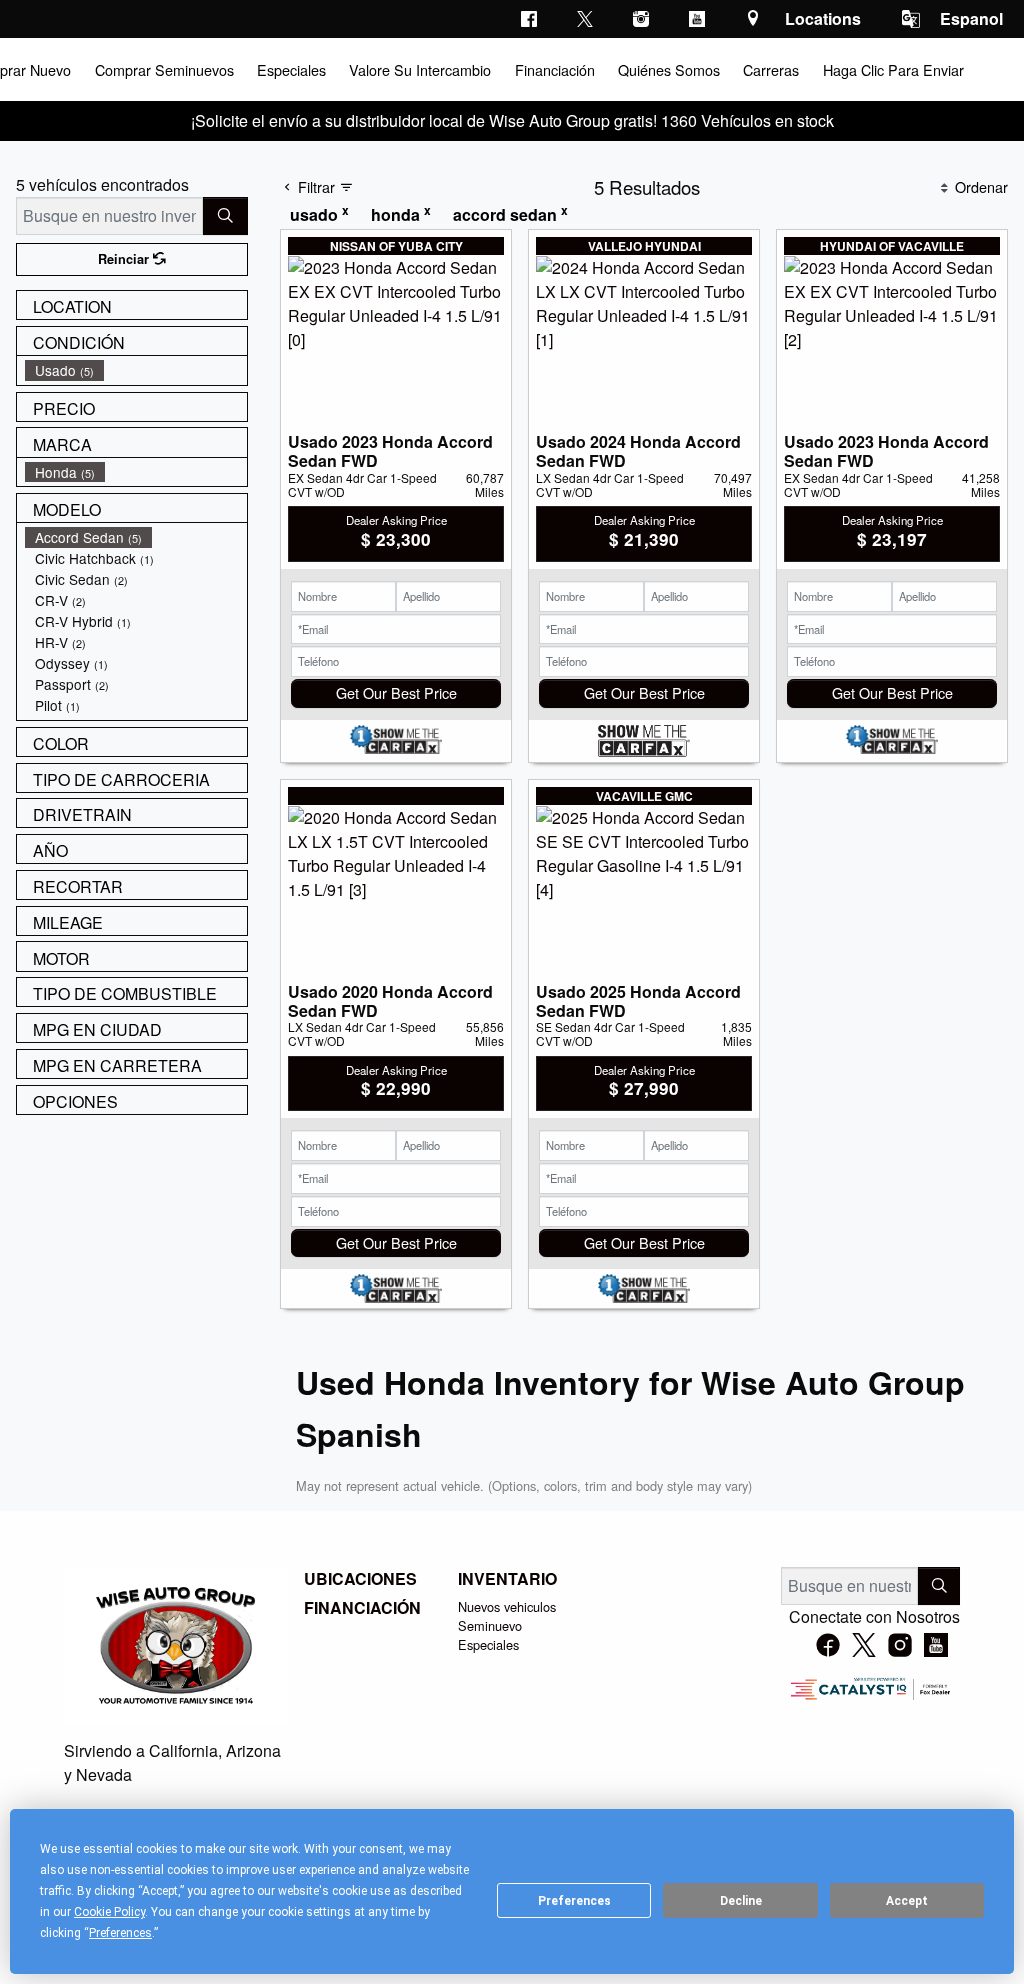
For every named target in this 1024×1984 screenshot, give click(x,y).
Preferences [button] (120, 1933)
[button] (163, 69)
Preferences (574, 1901)
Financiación (362, 1608)
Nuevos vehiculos (507, 1606)
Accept (907, 1901)
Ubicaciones (360, 1579)
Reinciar (125, 259)
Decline (741, 1901)
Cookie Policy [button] (109, 1912)
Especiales (488, 1644)
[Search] (225, 216)
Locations (823, 18)
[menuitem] (136, 370)
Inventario (507, 1579)
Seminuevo (490, 1625)
